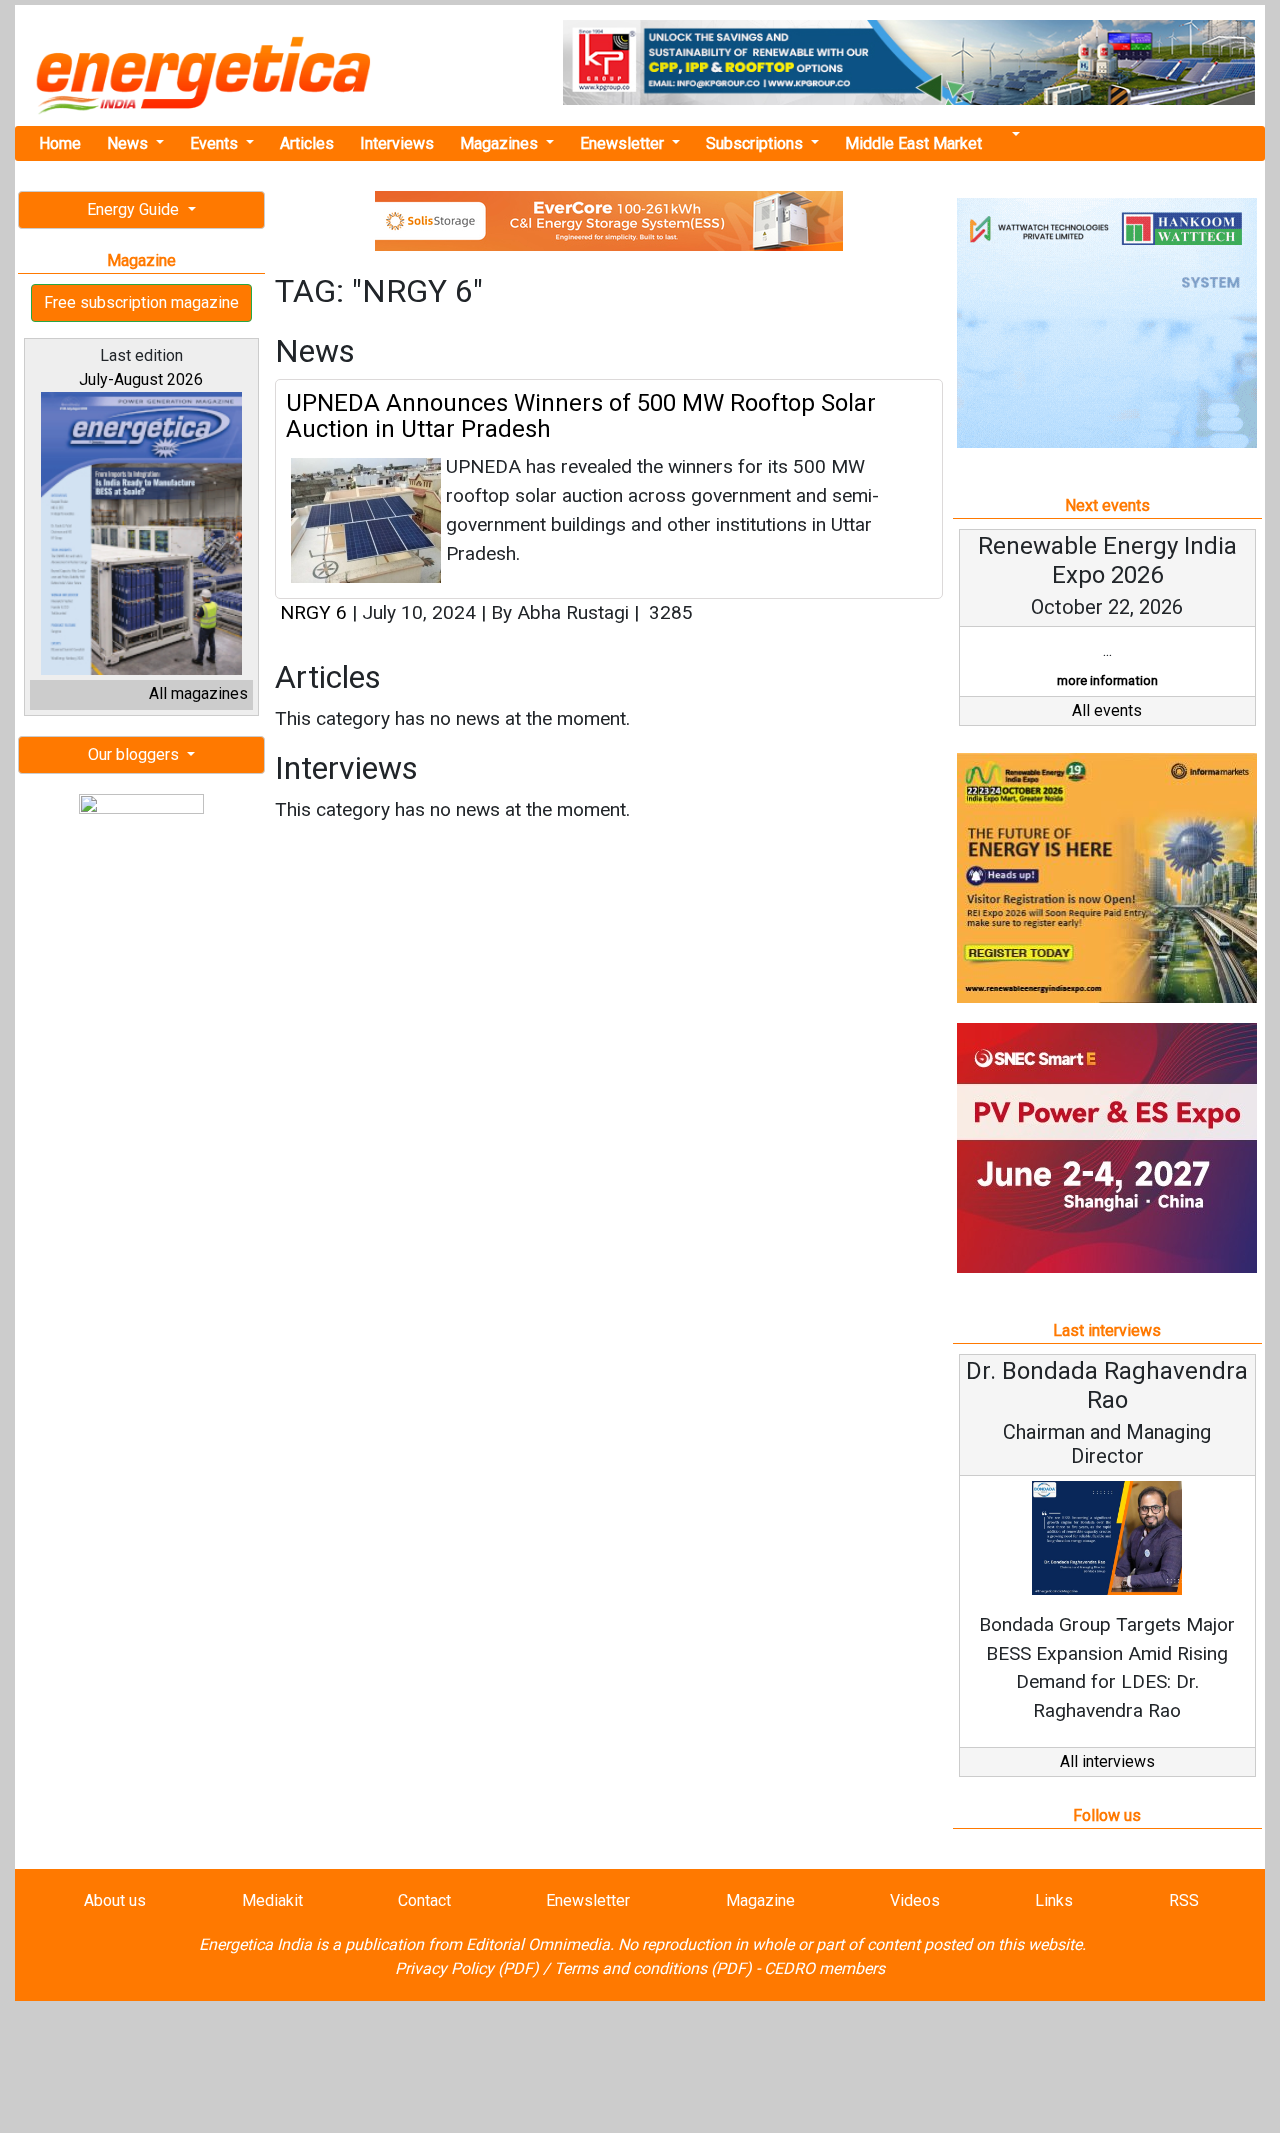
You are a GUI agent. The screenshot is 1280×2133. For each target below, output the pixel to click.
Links (1054, 1900)
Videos (915, 1900)
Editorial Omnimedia (538, 1944)
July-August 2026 (141, 379)
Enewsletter (624, 143)
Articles (307, 143)
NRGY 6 (313, 612)
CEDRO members (824, 1968)
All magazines (198, 693)
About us (115, 1900)
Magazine (760, 1900)
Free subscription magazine (141, 302)
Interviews (397, 143)
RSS (1184, 1900)
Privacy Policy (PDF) (467, 1968)
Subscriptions (756, 143)
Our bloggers (135, 754)
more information (1107, 680)
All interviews (1107, 1761)
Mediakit (272, 1900)
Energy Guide (135, 209)
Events (216, 143)
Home (60, 143)
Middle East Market (913, 143)
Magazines (501, 143)
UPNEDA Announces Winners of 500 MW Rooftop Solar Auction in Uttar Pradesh (581, 416)
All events (1107, 710)
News (129, 143)
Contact (424, 1900)
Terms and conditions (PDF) (653, 1968)
